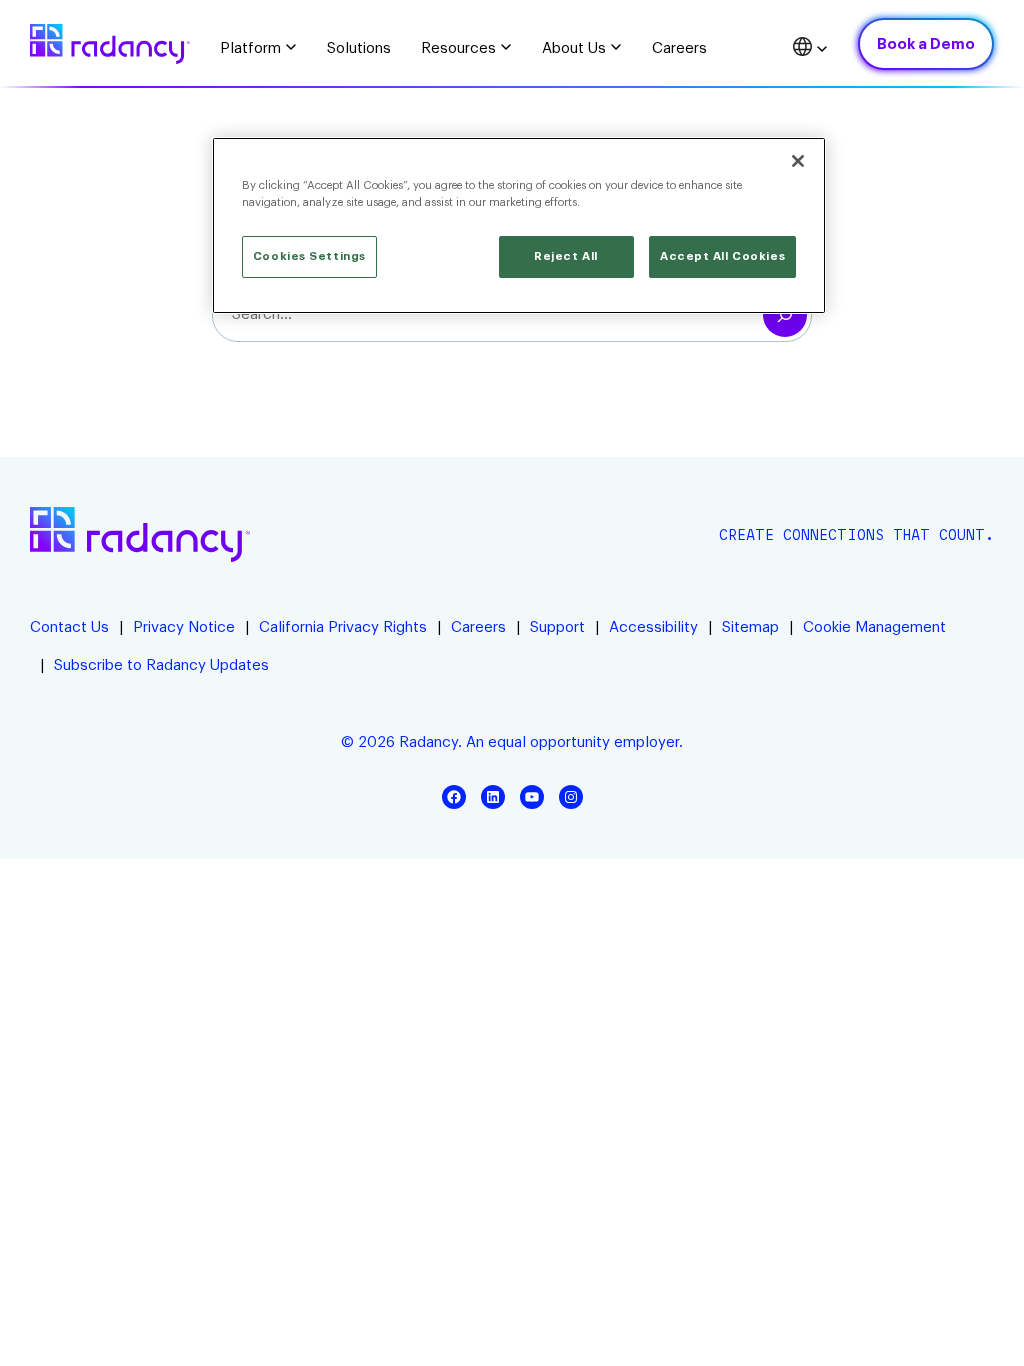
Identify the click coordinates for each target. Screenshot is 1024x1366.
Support (557, 627)
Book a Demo (926, 44)
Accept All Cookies (722, 256)
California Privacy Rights (343, 627)
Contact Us (69, 627)
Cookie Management (874, 627)
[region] (519, 225)
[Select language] (810, 49)
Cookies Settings (309, 256)
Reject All (566, 256)
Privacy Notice (184, 627)
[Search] (785, 315)
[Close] (798, 161)
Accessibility (653, 627)
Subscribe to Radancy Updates (161, 665)
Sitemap (750, 627)
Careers (478, 627)
